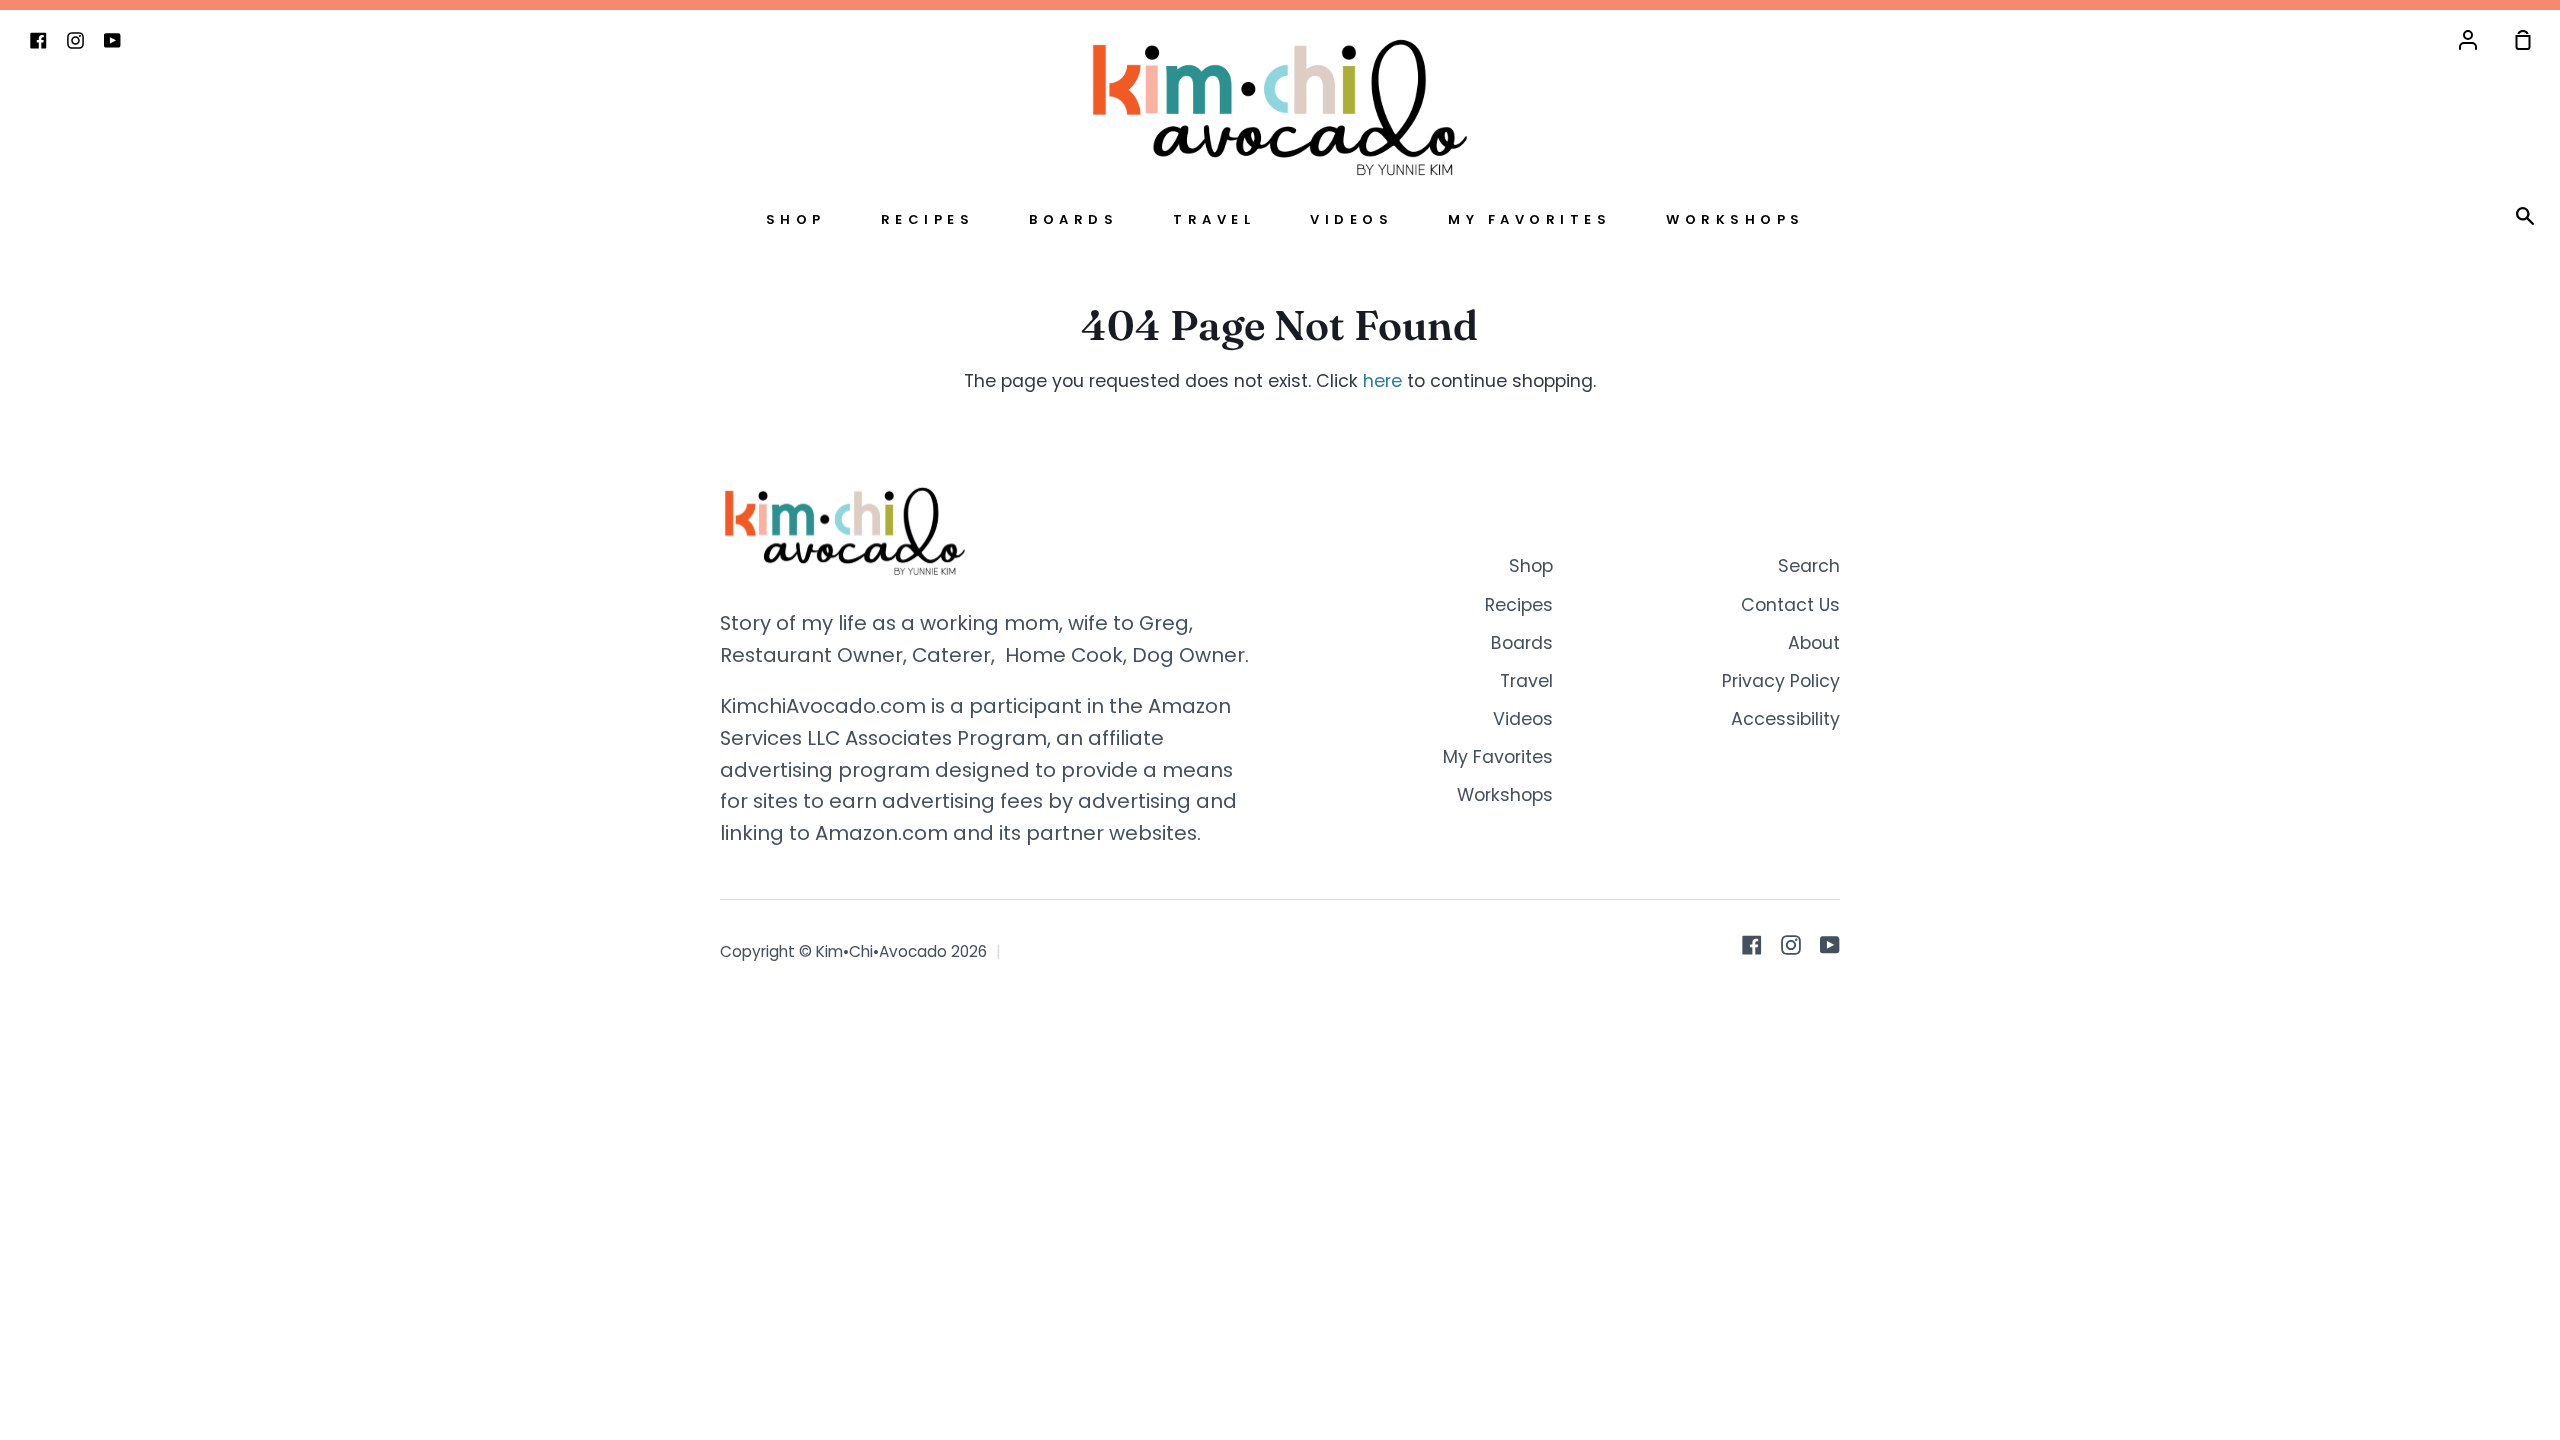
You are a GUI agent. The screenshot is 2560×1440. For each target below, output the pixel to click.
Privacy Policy (1781, 681)
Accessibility (1785, 719)
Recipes (928, 219)
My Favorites (1529, 219)
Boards (1073, 219)
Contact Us (1790, 605)
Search (1809, 566)
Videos (1351, 219)
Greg (1164, 623)
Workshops (1735, 219)
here (1382, 381)
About (1814, 643)
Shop (796, 219)
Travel (1214, 219)
